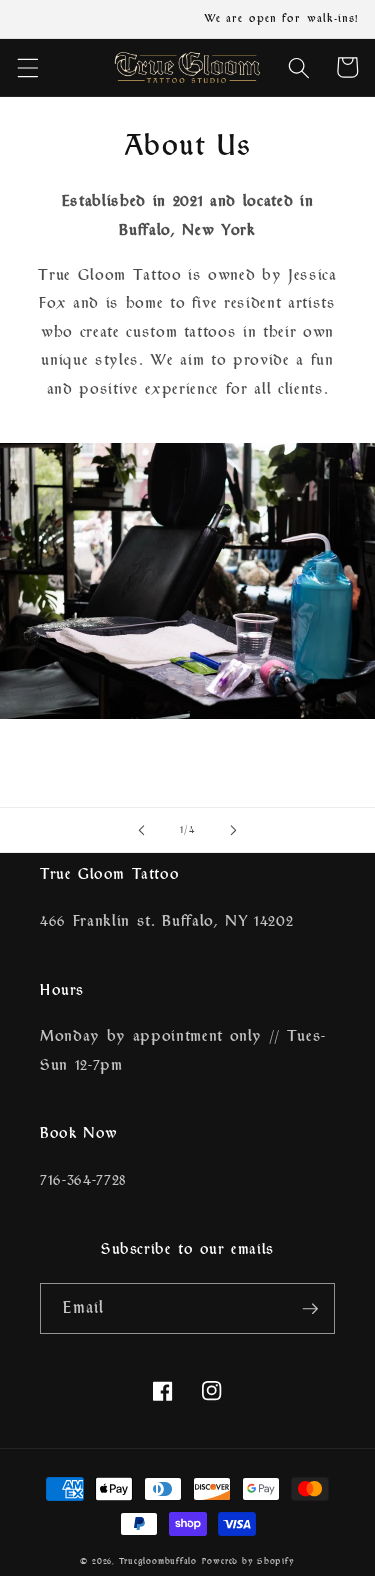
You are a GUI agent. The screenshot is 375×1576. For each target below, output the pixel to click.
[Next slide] (234, 830)
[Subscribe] (310, 1309)
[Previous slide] (141, 830)
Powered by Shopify (248, 1561)
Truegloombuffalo (158, 1561)
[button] (27, 67)
